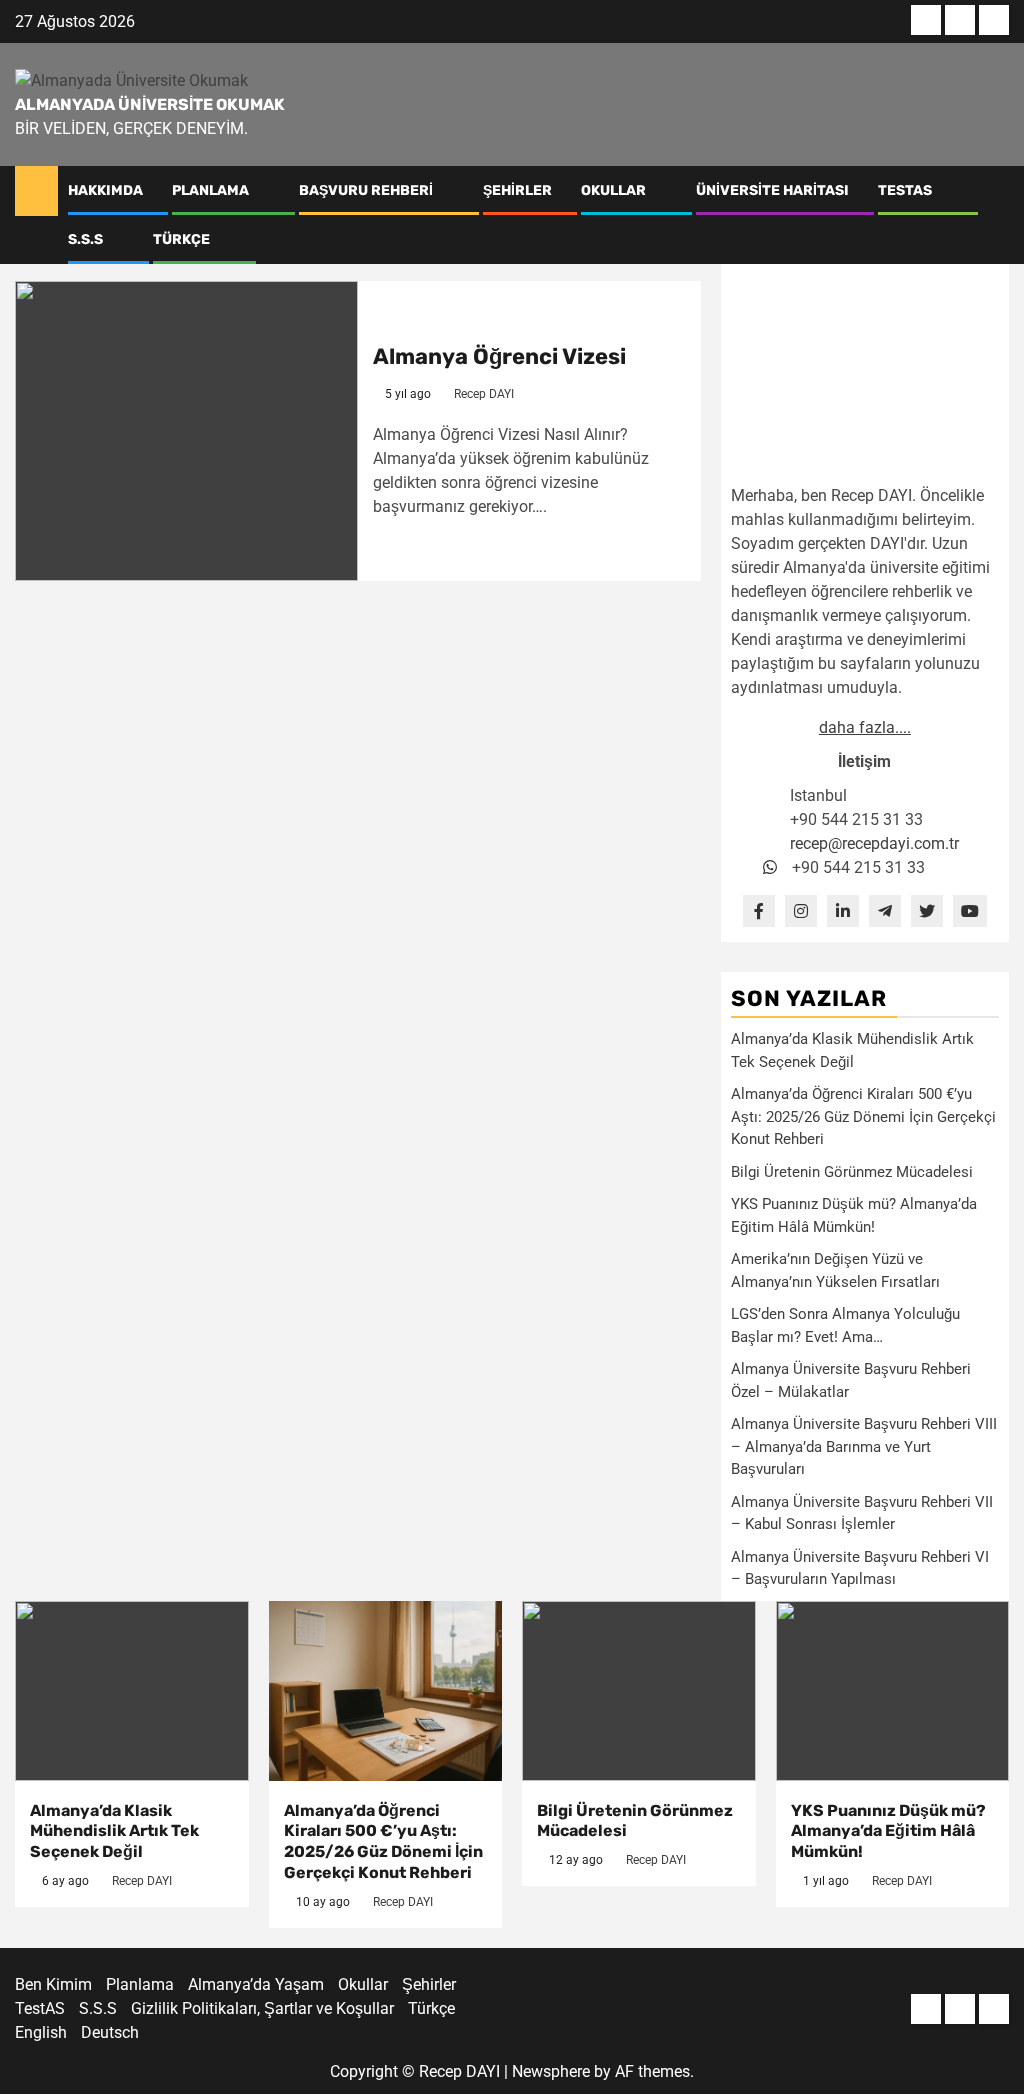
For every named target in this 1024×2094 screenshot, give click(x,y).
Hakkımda (105, 190)
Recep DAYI (484, 394)
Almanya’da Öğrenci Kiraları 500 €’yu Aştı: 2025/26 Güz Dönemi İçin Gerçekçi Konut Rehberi (863, 1116)
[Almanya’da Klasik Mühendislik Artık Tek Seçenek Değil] (132, 1691)
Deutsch (110, 2032)
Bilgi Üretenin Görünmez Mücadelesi (852, 1172)
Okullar (613, 190)
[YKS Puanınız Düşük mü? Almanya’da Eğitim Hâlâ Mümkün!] (893, 1691)
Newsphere (551, 2071)
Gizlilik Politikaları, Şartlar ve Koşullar (262, 2008)
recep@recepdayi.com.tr (874, 843)
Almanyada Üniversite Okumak (150, 104)
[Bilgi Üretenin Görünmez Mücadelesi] (639, 1691)
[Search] (994, 215)
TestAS (905, 190)
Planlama (210, 190)
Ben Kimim (53, 1984)
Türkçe (181, 239)
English (41, 2032)
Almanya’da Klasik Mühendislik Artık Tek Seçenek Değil (114, 1831)
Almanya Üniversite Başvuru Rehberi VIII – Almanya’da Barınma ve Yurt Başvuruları (864, 1446)
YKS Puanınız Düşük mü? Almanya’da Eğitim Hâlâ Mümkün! (888, 1831)
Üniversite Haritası (772, 190)
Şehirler (517, 190)
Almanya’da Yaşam (256, 1984)
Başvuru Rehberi (366, 190)
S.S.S (85, 239)
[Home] (36, 190)
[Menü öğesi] (926, 20)
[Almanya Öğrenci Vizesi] (186, 431)
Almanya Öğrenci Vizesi (499, 356)
